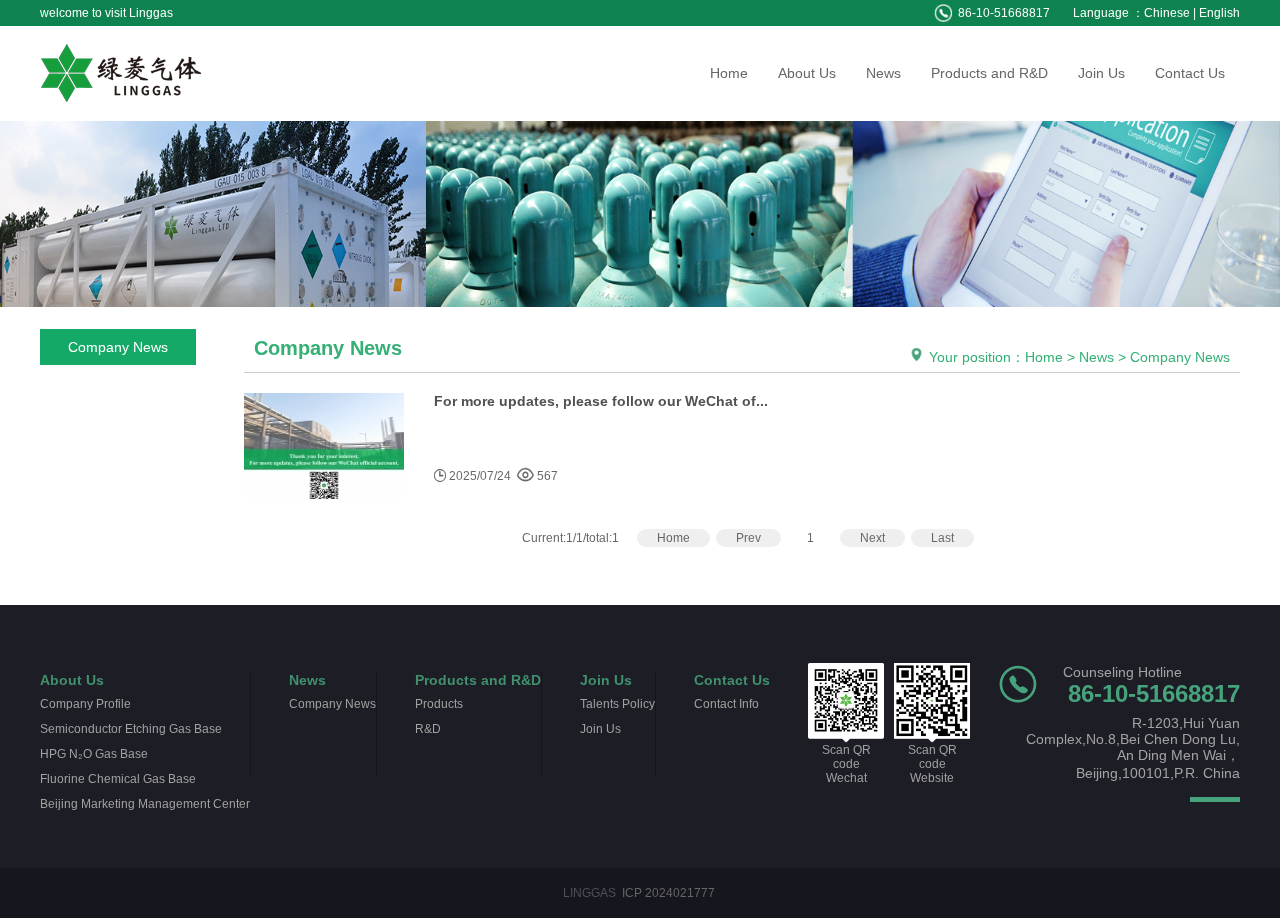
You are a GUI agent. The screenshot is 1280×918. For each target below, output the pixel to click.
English (1219, 13)
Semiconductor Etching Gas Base (131, 729)
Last (942, 538)
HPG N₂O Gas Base (94, 754)
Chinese (1167, 13)
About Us (807, 73)
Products (439, 704)
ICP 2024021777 (668, 893)
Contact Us (1190, 73)
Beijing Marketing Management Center (145, 804)
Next (872, 538)
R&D (428, 729)
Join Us (1101, 73)
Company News (118, 347)
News (883, 73)
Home (729, 73)
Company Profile (85, 704)
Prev (748, 538)
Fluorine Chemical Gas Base (118, 779)
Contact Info (726, 704)
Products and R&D (989, 73)
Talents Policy (617, 704)
